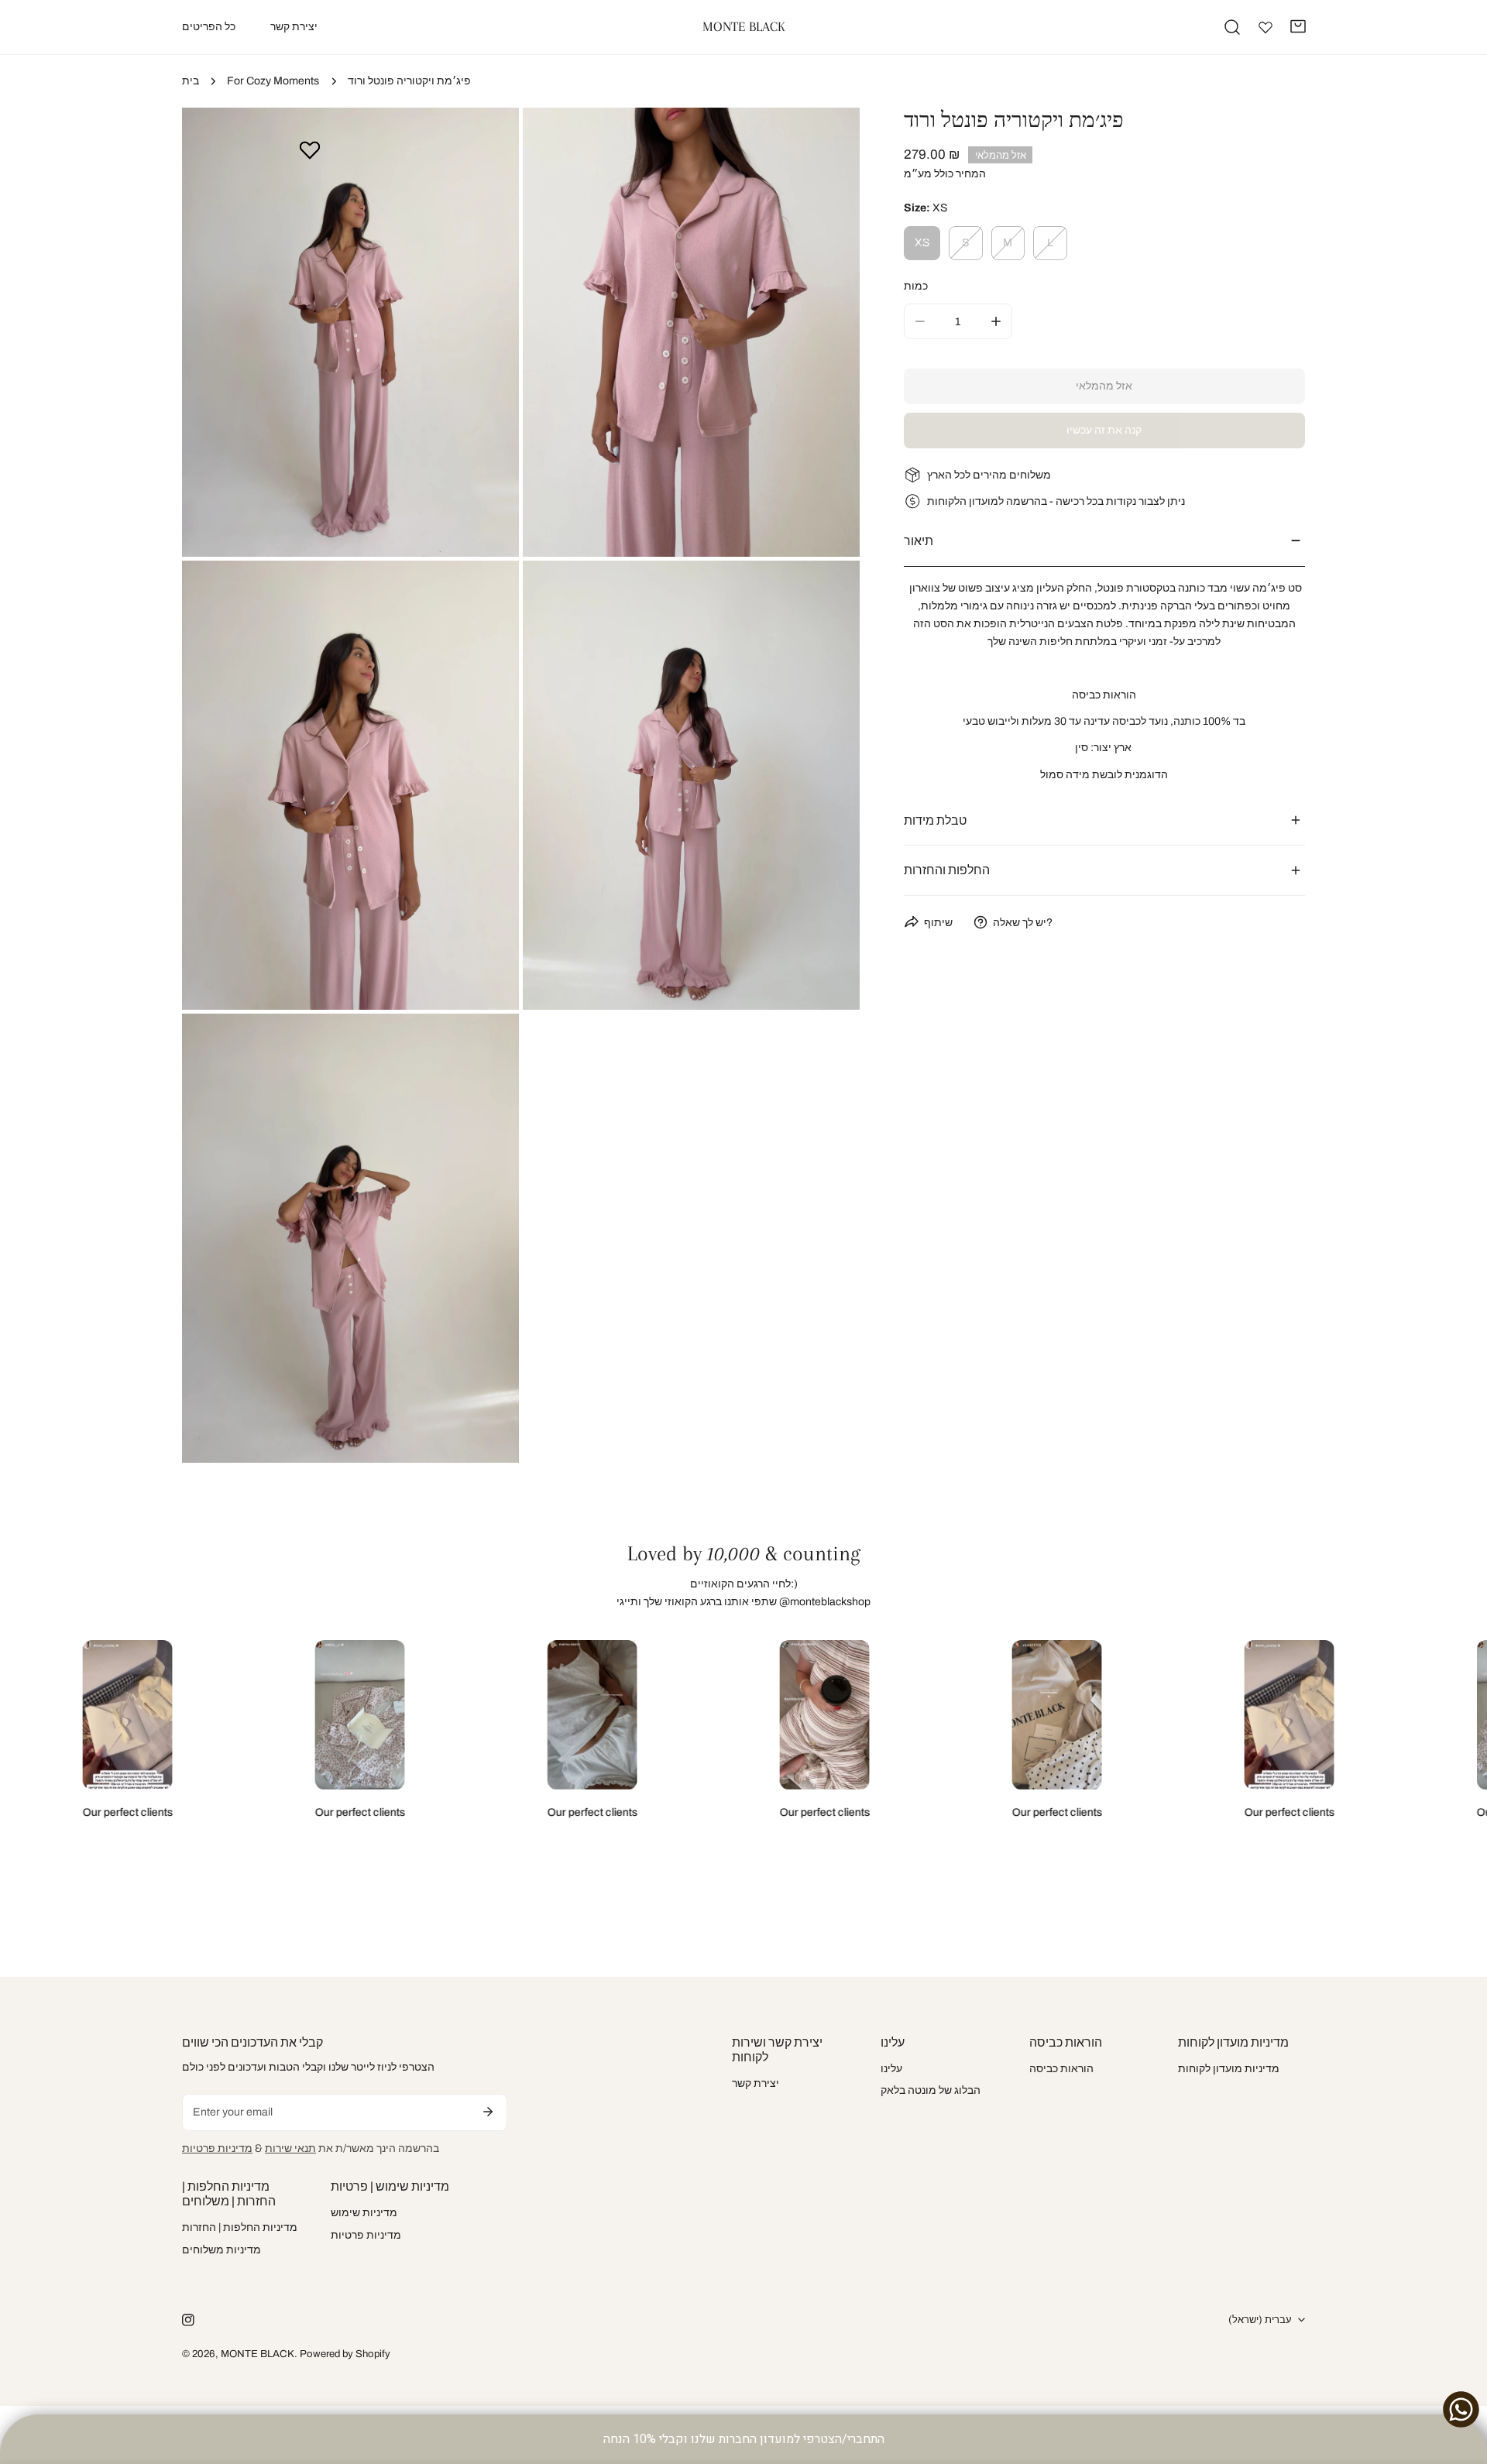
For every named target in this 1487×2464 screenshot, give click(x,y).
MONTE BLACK (258, 2354)
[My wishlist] (1265, 27)
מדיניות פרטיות (217, 2148)
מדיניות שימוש (364, 2213)
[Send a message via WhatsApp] (1461, 2409)
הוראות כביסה (1061, 2069)
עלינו (891, 2069)
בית (191, 81)
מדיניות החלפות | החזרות (240, 2227)
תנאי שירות (290, 2148)
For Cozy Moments (273, 81)
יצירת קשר (756, 2083)
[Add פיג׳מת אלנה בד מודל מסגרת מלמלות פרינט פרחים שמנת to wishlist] (310, 149)
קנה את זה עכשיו (1104, 430)
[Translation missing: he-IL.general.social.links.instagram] (188, 2320)
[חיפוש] (1232, 27)
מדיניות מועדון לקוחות (1229, 2069)
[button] (1298, 26)
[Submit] (488, 2112)
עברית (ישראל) (1260, 2320)
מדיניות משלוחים (222, 2250)
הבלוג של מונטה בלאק (931, 2090)
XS (922, 242)
